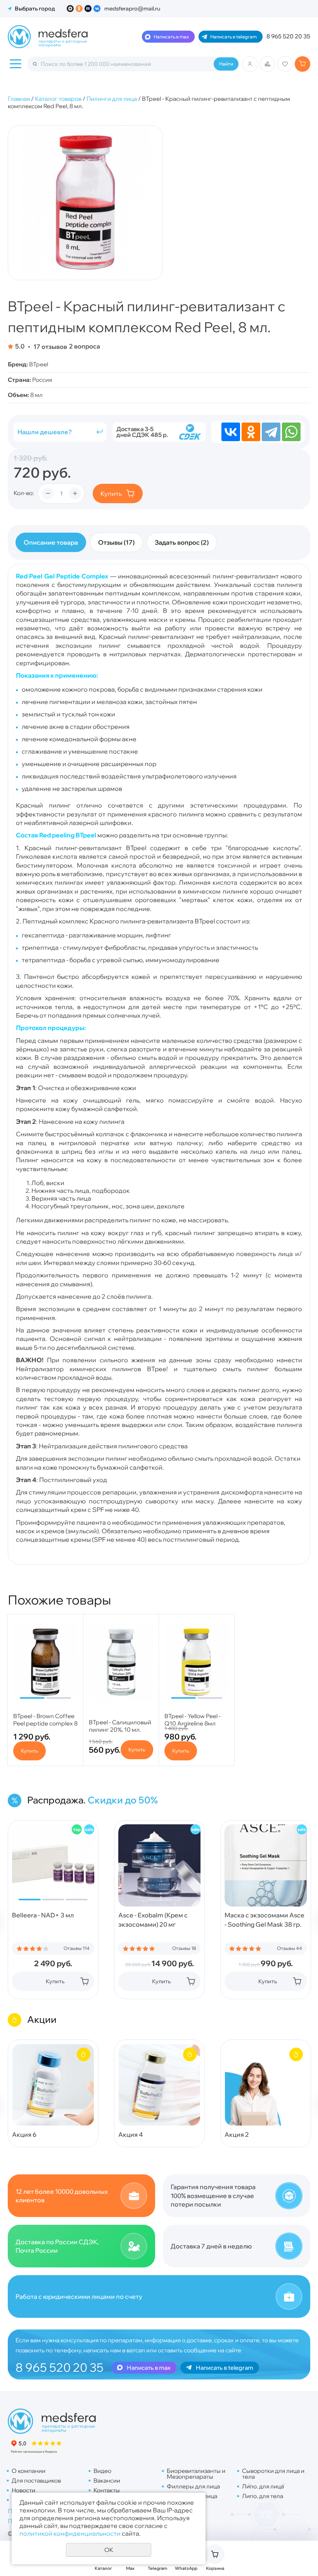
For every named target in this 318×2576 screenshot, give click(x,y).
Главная (19, 99)
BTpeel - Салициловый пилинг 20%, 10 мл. (120, 1726)
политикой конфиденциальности (70, 2533)
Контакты (107, 2490)
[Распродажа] (89, 1829)
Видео (102, 2471)
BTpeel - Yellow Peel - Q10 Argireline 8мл (193, 1720)
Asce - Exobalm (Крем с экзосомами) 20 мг (153, 1920)
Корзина (215, 2568)
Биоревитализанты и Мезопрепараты (196, 2474)
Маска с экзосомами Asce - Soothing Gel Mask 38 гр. (264, 1920)
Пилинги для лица (112, 99)
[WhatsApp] (291, 432)
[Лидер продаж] (77, 1829)
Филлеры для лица (193, 2486)
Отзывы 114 (77, 1948)
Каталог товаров (58, 99)
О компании (29, 2471)
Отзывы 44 (289, 1948)
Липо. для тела (263, 2496)
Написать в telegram (233, 37)
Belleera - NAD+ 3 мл (43, 1915)
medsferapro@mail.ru (132, 9)
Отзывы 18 (184, 1948)
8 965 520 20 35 (288, 36)
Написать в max (171, 37)
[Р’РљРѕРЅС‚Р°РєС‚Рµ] (231, 432)
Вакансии (107, 2480)
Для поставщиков (36, 2480)
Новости (23, 2490)
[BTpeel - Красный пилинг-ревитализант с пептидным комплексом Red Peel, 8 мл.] (85, 203)
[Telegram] (271, 432)
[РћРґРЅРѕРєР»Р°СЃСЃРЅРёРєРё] (251, 432)
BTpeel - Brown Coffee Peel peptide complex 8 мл (45, 1723)
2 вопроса (85, 346)
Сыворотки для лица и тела (273, 2474)
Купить (111, 493)
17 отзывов (50, 346)
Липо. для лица (263, 2486)
